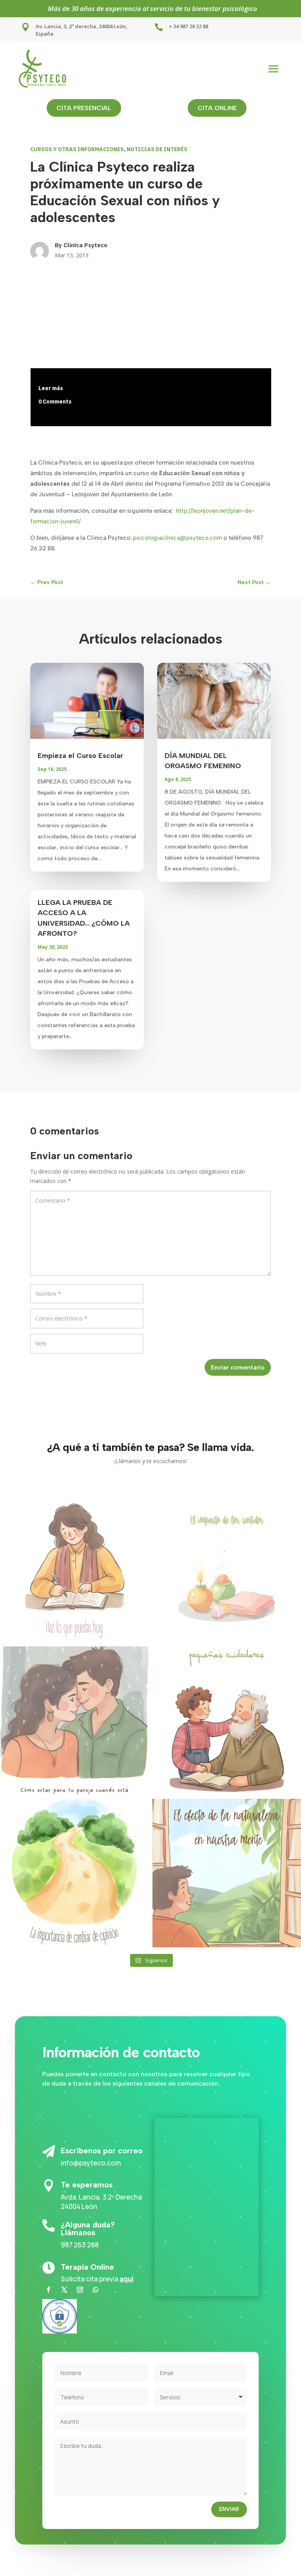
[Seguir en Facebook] (49, 2290)
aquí (127, 2279)
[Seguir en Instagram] (80, 2290)
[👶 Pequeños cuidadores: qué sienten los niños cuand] (227, 1721)
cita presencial (84, 108)
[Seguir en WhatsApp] (96, 2290)
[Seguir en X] (64, 2290)
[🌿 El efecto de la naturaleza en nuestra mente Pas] (227, 1873)
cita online (217, 108)
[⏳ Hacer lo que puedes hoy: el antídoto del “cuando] (74, 1568)
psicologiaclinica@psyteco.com (177, 538)
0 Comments (55, 402)
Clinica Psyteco (85, 245)
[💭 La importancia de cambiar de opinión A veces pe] (74, 1873)
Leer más (51, 388)
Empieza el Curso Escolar (80, 756)
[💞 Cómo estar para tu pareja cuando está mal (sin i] (74, 1721)
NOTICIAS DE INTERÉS (157, 149)
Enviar (229, 2509)
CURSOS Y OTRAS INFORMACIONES (77, 149)
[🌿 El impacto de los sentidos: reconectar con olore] (227, 1568)
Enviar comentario (238, 1367)
